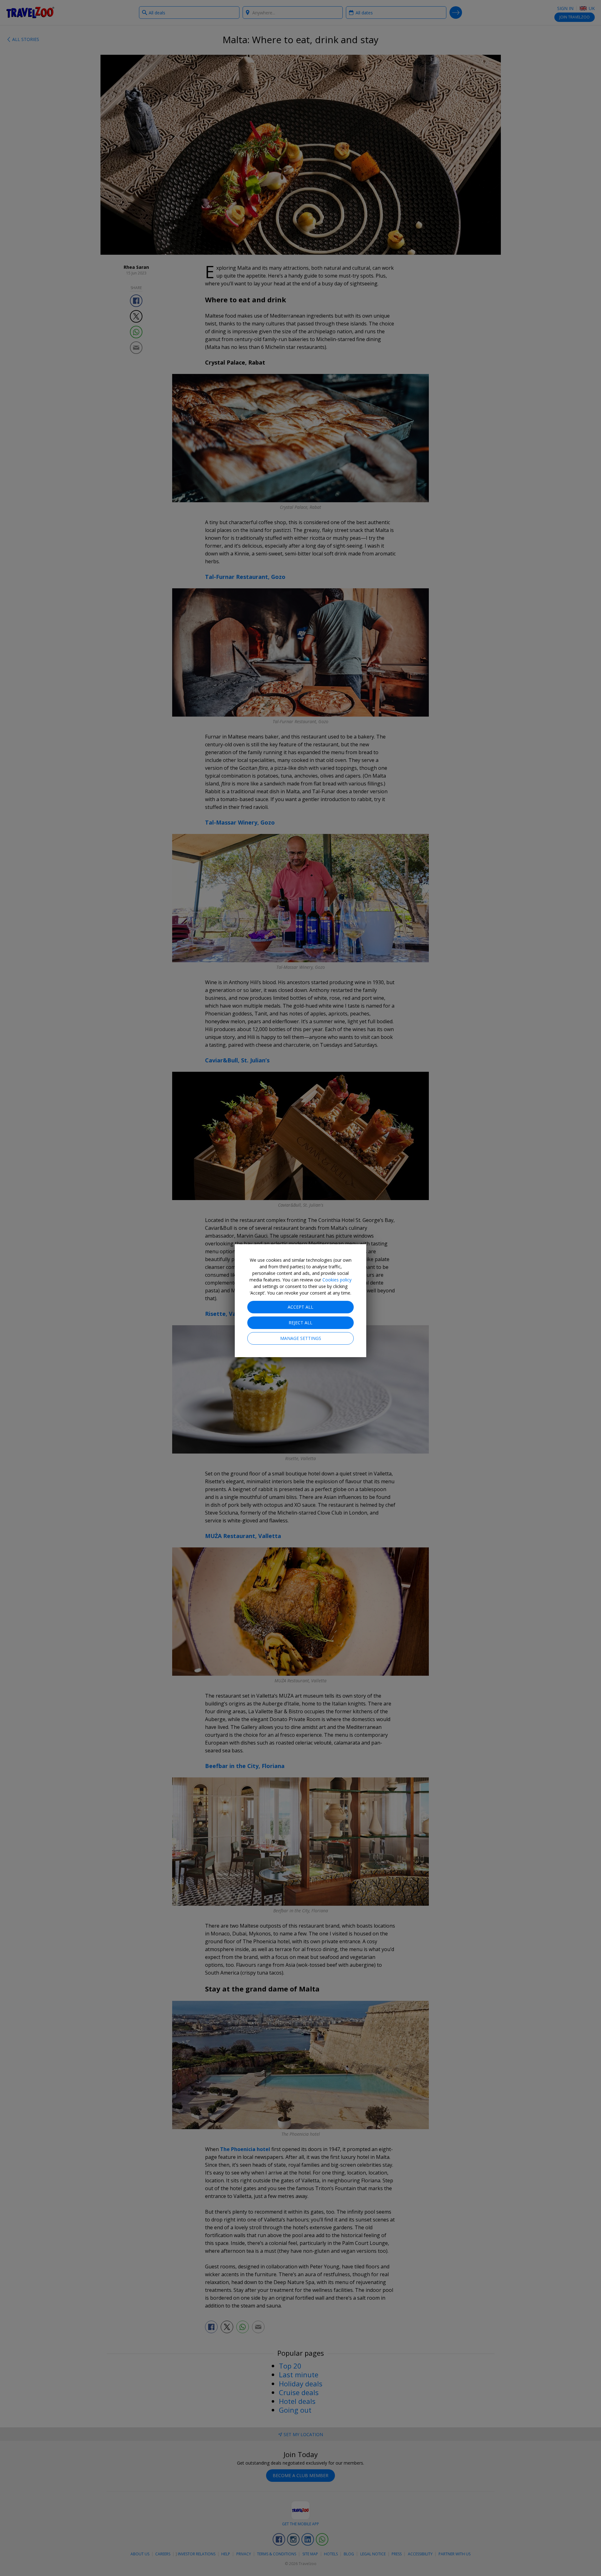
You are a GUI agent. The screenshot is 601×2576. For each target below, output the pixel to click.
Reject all (300, 1323)
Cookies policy (337, 1280)
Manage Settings (301, 1338)
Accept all (300, 1307)
